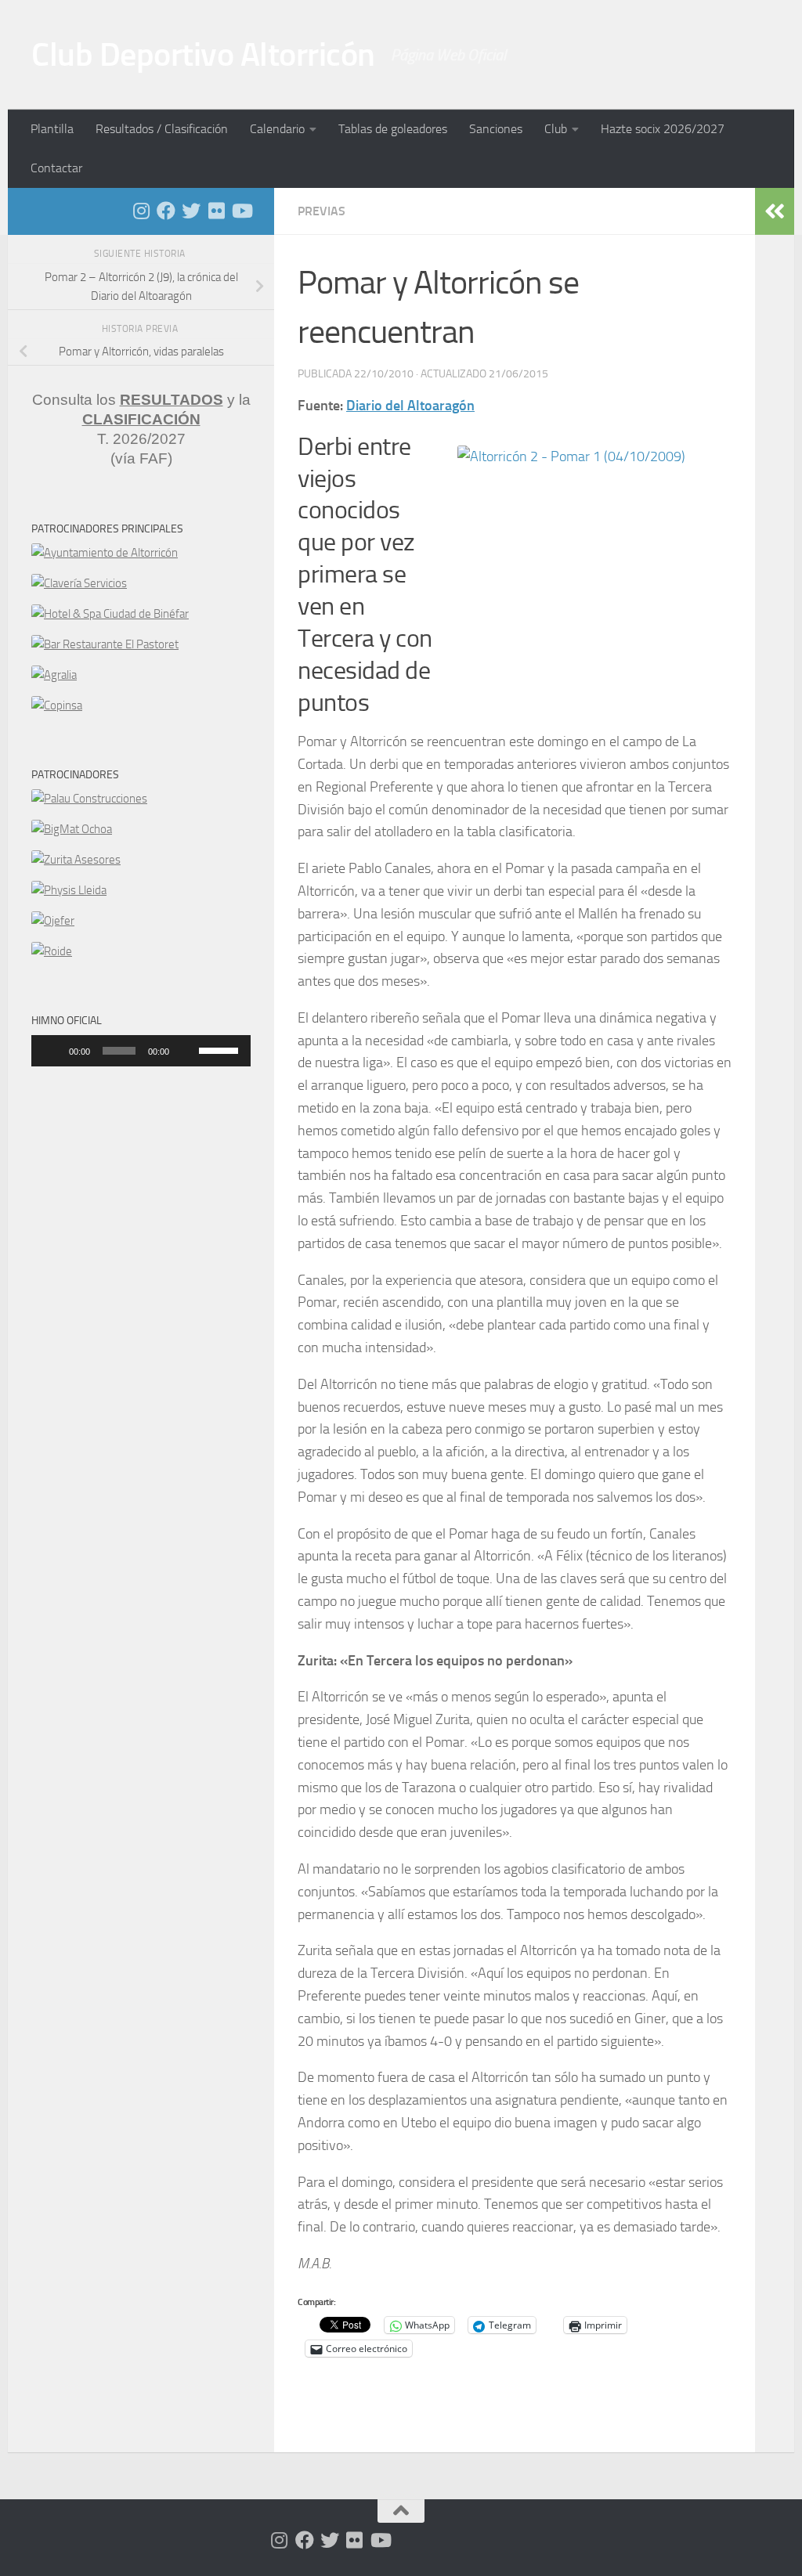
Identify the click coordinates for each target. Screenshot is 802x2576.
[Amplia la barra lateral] (775, 211)
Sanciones (496, 129)
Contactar (56, 168)
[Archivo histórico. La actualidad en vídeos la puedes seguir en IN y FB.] (241, 211)
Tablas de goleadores (393, 129)
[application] (141, 1051)
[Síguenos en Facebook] (166, 211)
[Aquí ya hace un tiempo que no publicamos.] (191, 211)
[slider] (221, 1049)
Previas (322, 211)
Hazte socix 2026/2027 (663, 129)
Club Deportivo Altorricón (203, 55)
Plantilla (52, 129)
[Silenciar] (186, 1051)
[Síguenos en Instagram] (141, 211)
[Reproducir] (52, 1051)
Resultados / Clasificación (162, 129)
